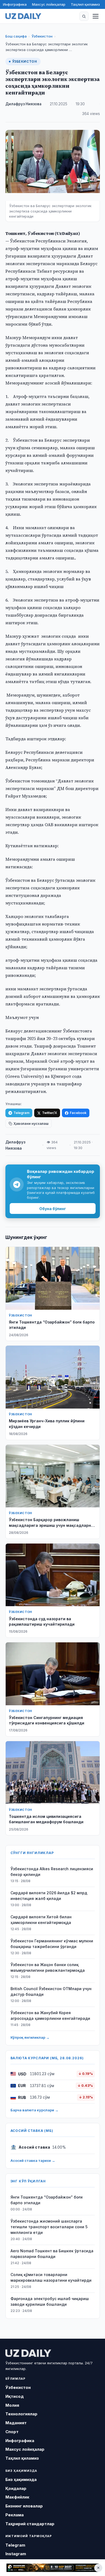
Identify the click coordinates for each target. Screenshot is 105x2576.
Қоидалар (16, 2488)
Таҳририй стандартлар (30, 2524)
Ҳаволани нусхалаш (31, 1124)
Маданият (16, 2423)
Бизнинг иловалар (24, 2506)
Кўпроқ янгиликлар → (30, 2037)
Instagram (16, 2554)
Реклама (15, 2515)
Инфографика (15, 4)
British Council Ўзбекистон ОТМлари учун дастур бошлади (51, 1991)
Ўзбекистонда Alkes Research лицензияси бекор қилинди (52, 1872)
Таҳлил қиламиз (85, 4)
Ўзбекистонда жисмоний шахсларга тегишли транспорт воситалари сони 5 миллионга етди (49, 2227)
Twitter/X (50, 1113)
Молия (12, 2405)
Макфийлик (17, 2497)
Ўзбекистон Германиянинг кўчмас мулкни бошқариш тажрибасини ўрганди (52, 1944)
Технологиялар (21, 2414)
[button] (84, 16)
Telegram (21, 1113)
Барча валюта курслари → (34, 2110)
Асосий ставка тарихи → (33, 2160)
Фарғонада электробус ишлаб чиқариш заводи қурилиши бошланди (50, 2301)
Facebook (78, 1113)
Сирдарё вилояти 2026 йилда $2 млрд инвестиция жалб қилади (49, 1896)
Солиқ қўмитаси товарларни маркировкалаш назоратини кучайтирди (51, 2277)
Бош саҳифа (16, 36)
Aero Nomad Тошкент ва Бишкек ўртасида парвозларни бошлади (52, 2254)
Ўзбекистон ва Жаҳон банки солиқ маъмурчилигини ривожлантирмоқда (48, 1967)
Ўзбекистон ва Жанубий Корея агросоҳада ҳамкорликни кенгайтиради (50, 2015)
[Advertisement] (52, 2568)
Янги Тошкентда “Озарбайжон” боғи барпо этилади (47, 2200)
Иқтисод (15, 2396)
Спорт (12, 2432)
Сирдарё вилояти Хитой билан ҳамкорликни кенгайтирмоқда (41, 1920)
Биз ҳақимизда (21, 2479)
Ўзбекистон (42, 36)
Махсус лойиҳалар (49, 4)
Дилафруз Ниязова (23, 104)
